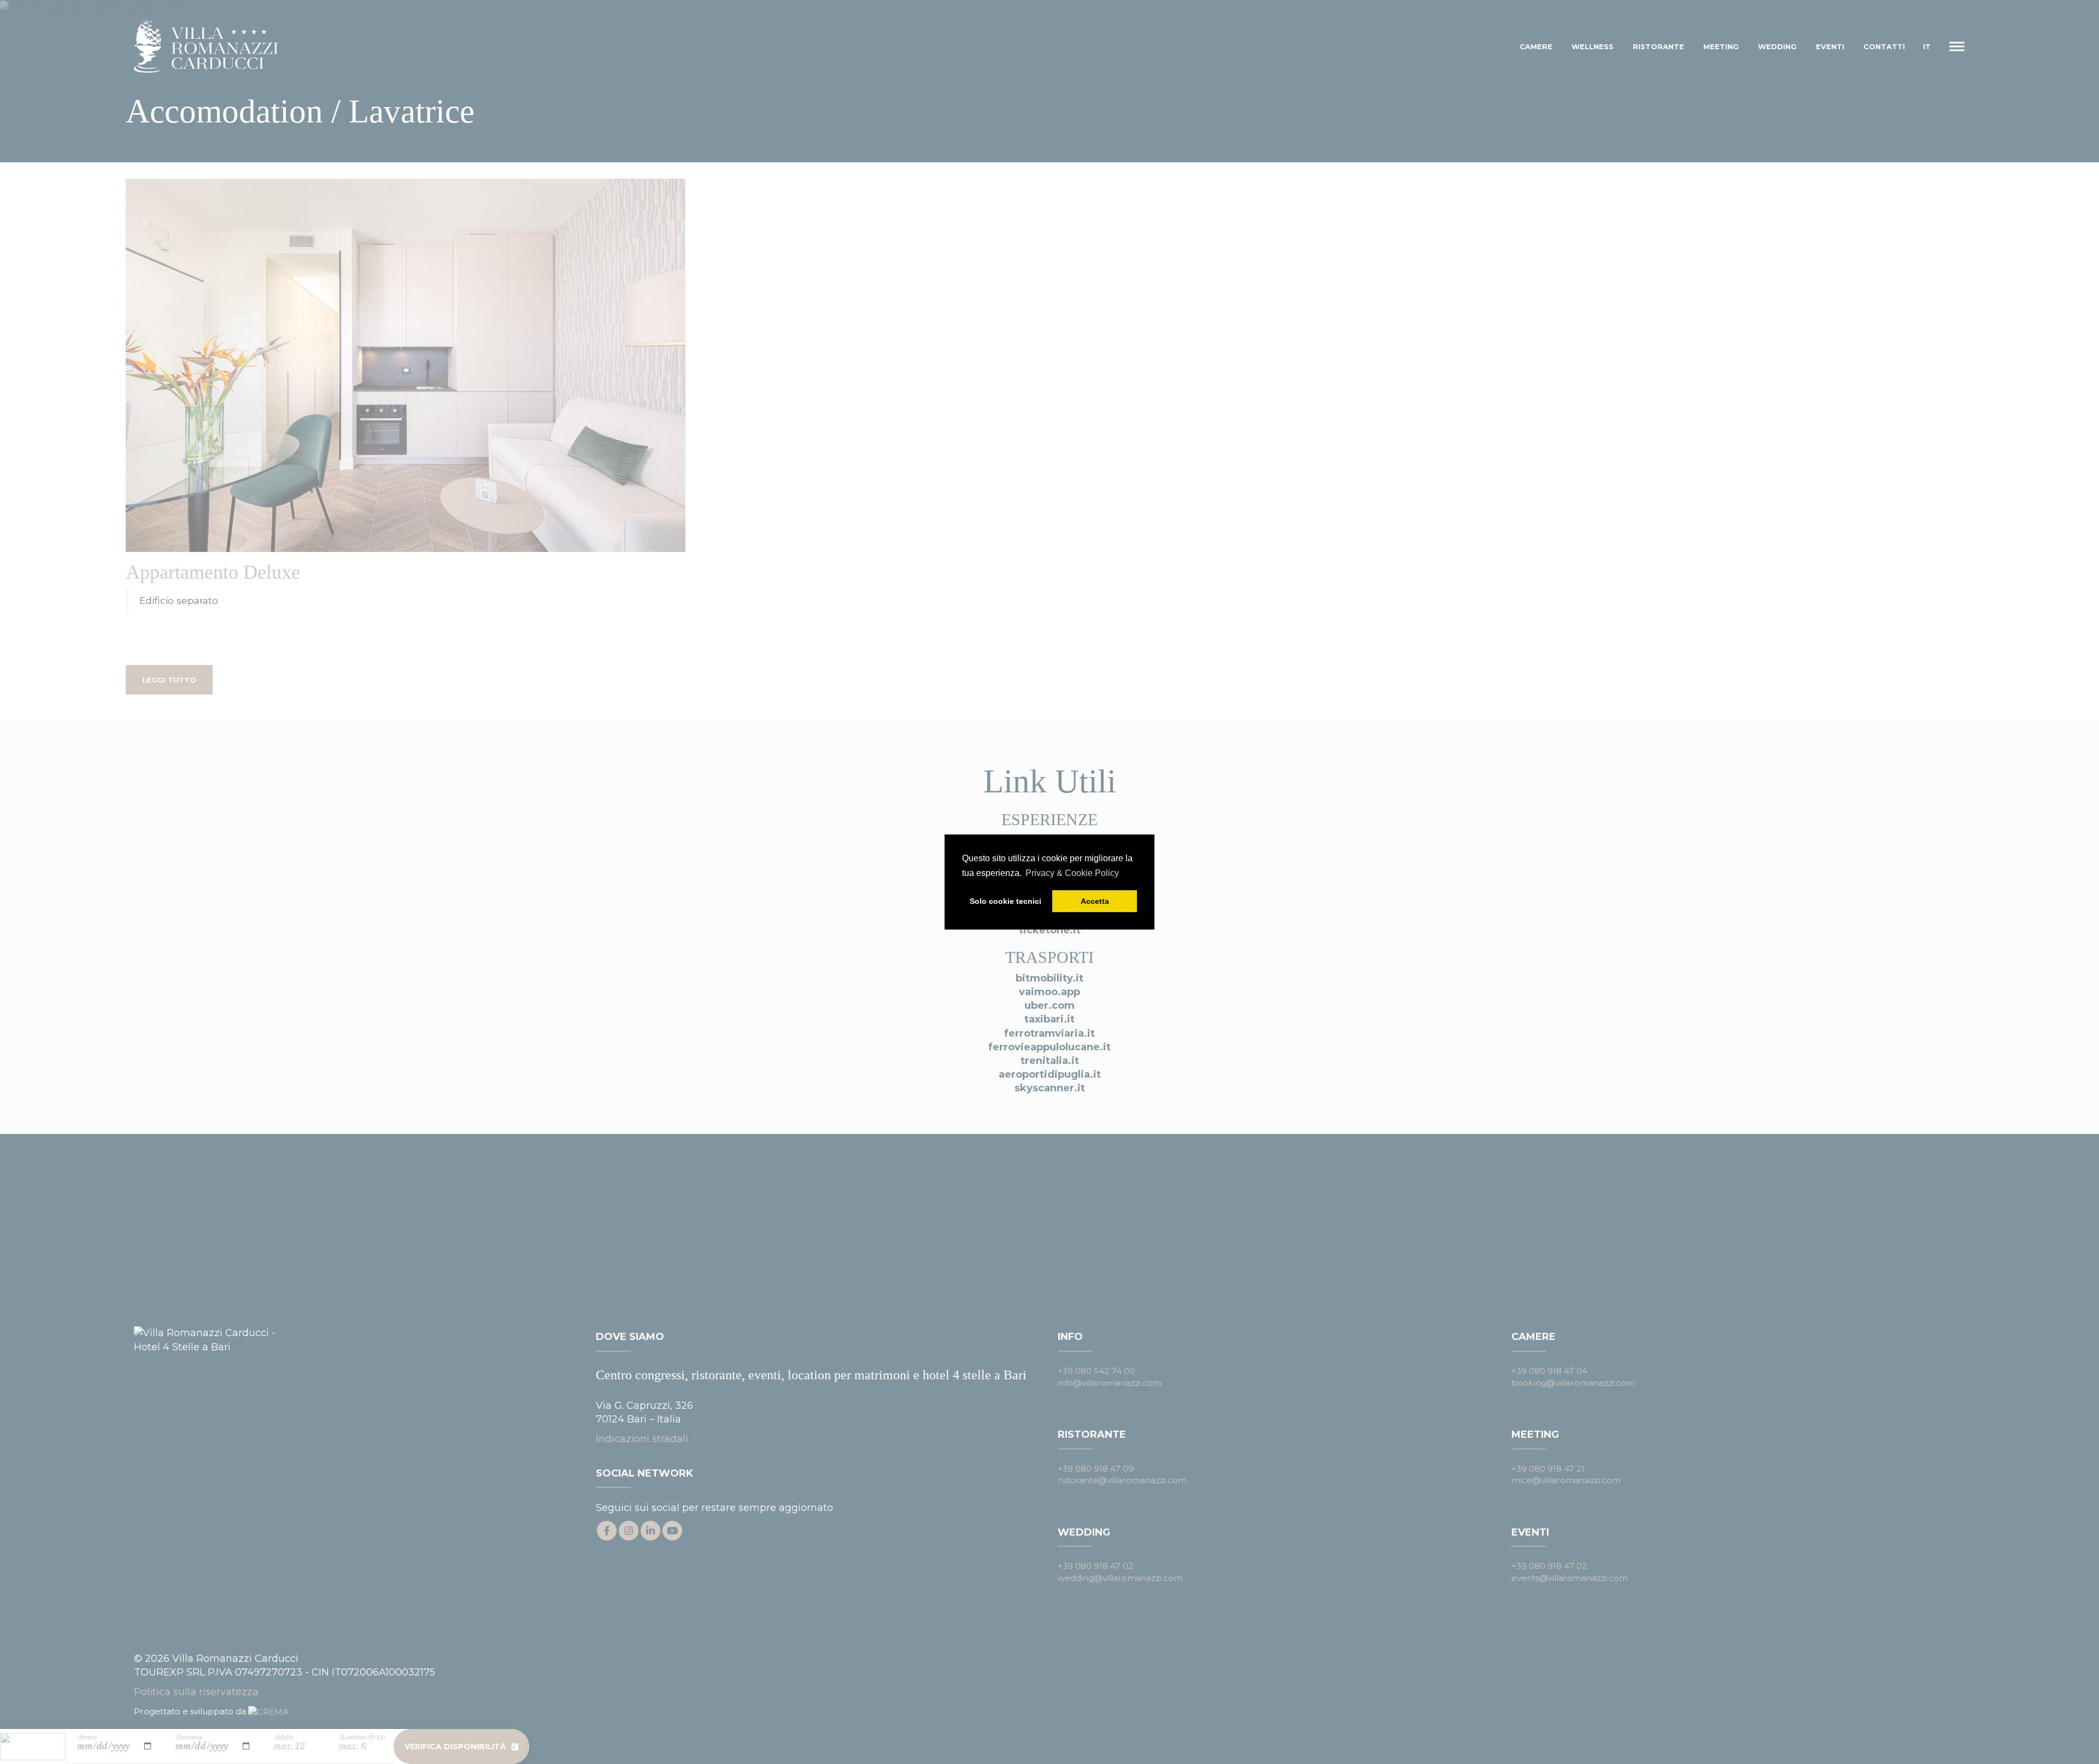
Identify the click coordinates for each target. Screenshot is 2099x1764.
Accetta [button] (1095, 901)
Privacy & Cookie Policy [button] (1072, 873)
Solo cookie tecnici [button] (1005, 901)
